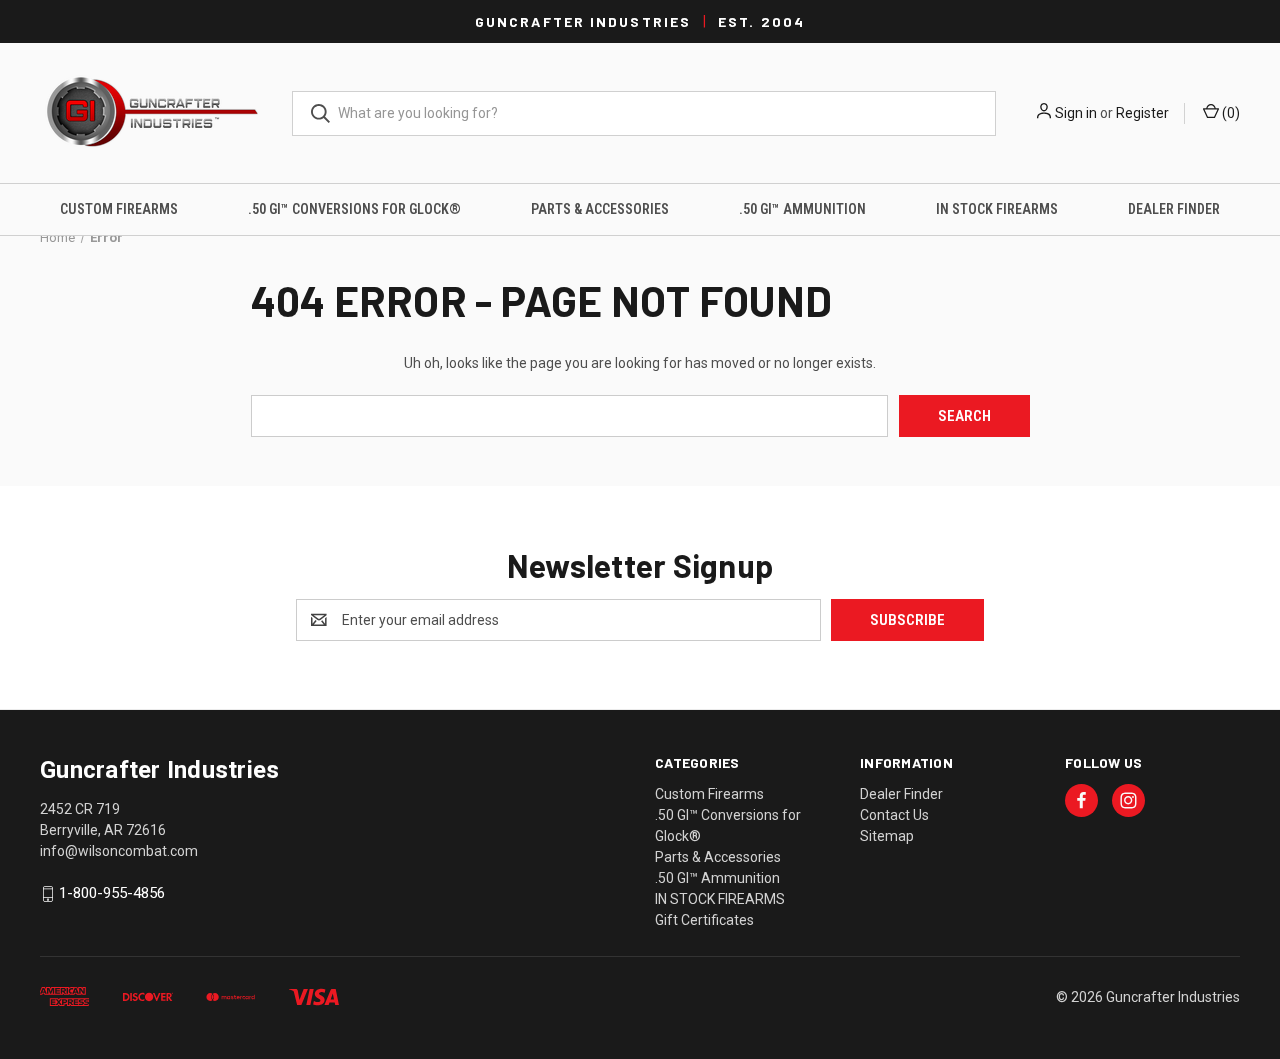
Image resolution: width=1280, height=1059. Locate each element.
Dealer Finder (1174, 209)
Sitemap (887, 836)
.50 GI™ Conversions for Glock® (354, 209)
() (1229, 113)
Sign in (1076, 113)
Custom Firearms (119, 209)
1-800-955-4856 (112, 894)
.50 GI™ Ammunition (802, 209)
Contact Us (894, 815)
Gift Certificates (704, 920)
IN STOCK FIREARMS (997, 209)
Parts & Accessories (600, 209)
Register (1142, 113)
